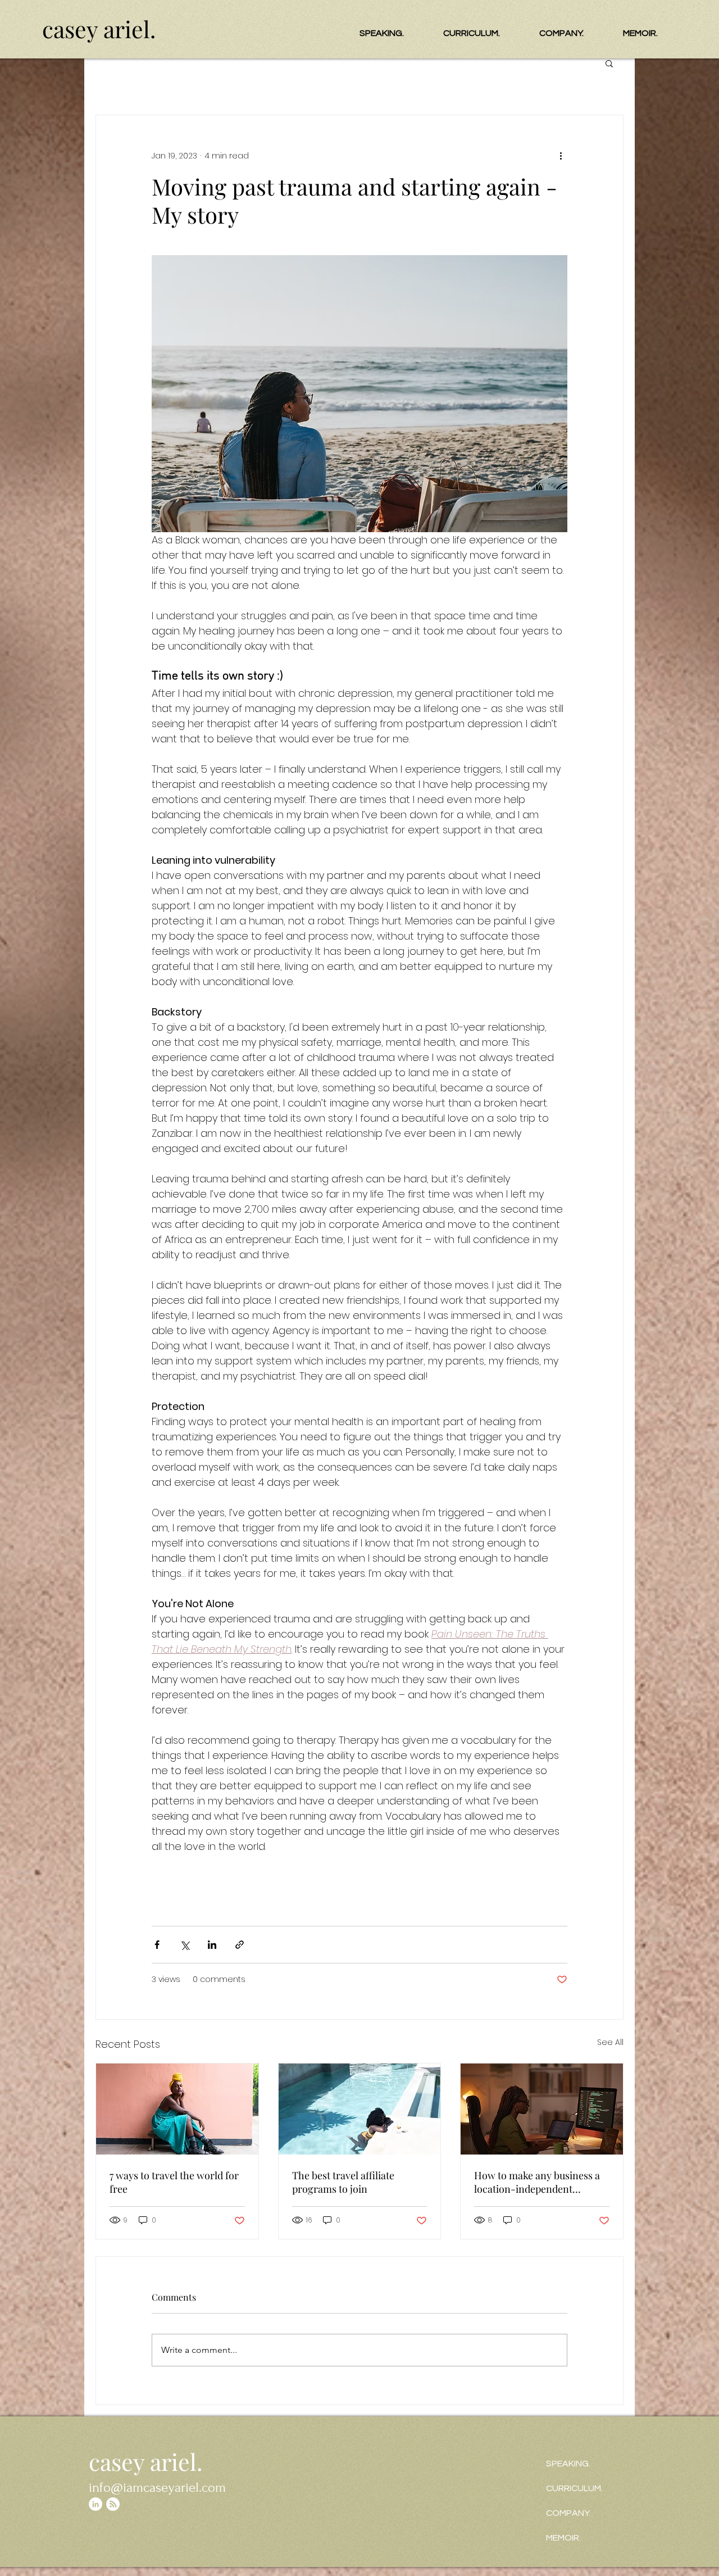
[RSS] (113, 2504)
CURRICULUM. (574, 2488)
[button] (609, 63)
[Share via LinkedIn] (212, 1945)
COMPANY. (568, 2513)
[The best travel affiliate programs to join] (360, 2109)
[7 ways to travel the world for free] (177, 2109)
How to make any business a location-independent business (537, 2182)
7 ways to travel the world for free (174, 2182)
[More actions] (561, 156)
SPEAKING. (568, 2464)
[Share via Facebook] (157, 1945)
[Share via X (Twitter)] (185, 1945)
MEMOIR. (563, 2538)
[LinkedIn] (95, 2504)
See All (610, 2042)
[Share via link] (240, 1945)
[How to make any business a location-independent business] (542, 2109)
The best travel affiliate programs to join (343, 2182)
